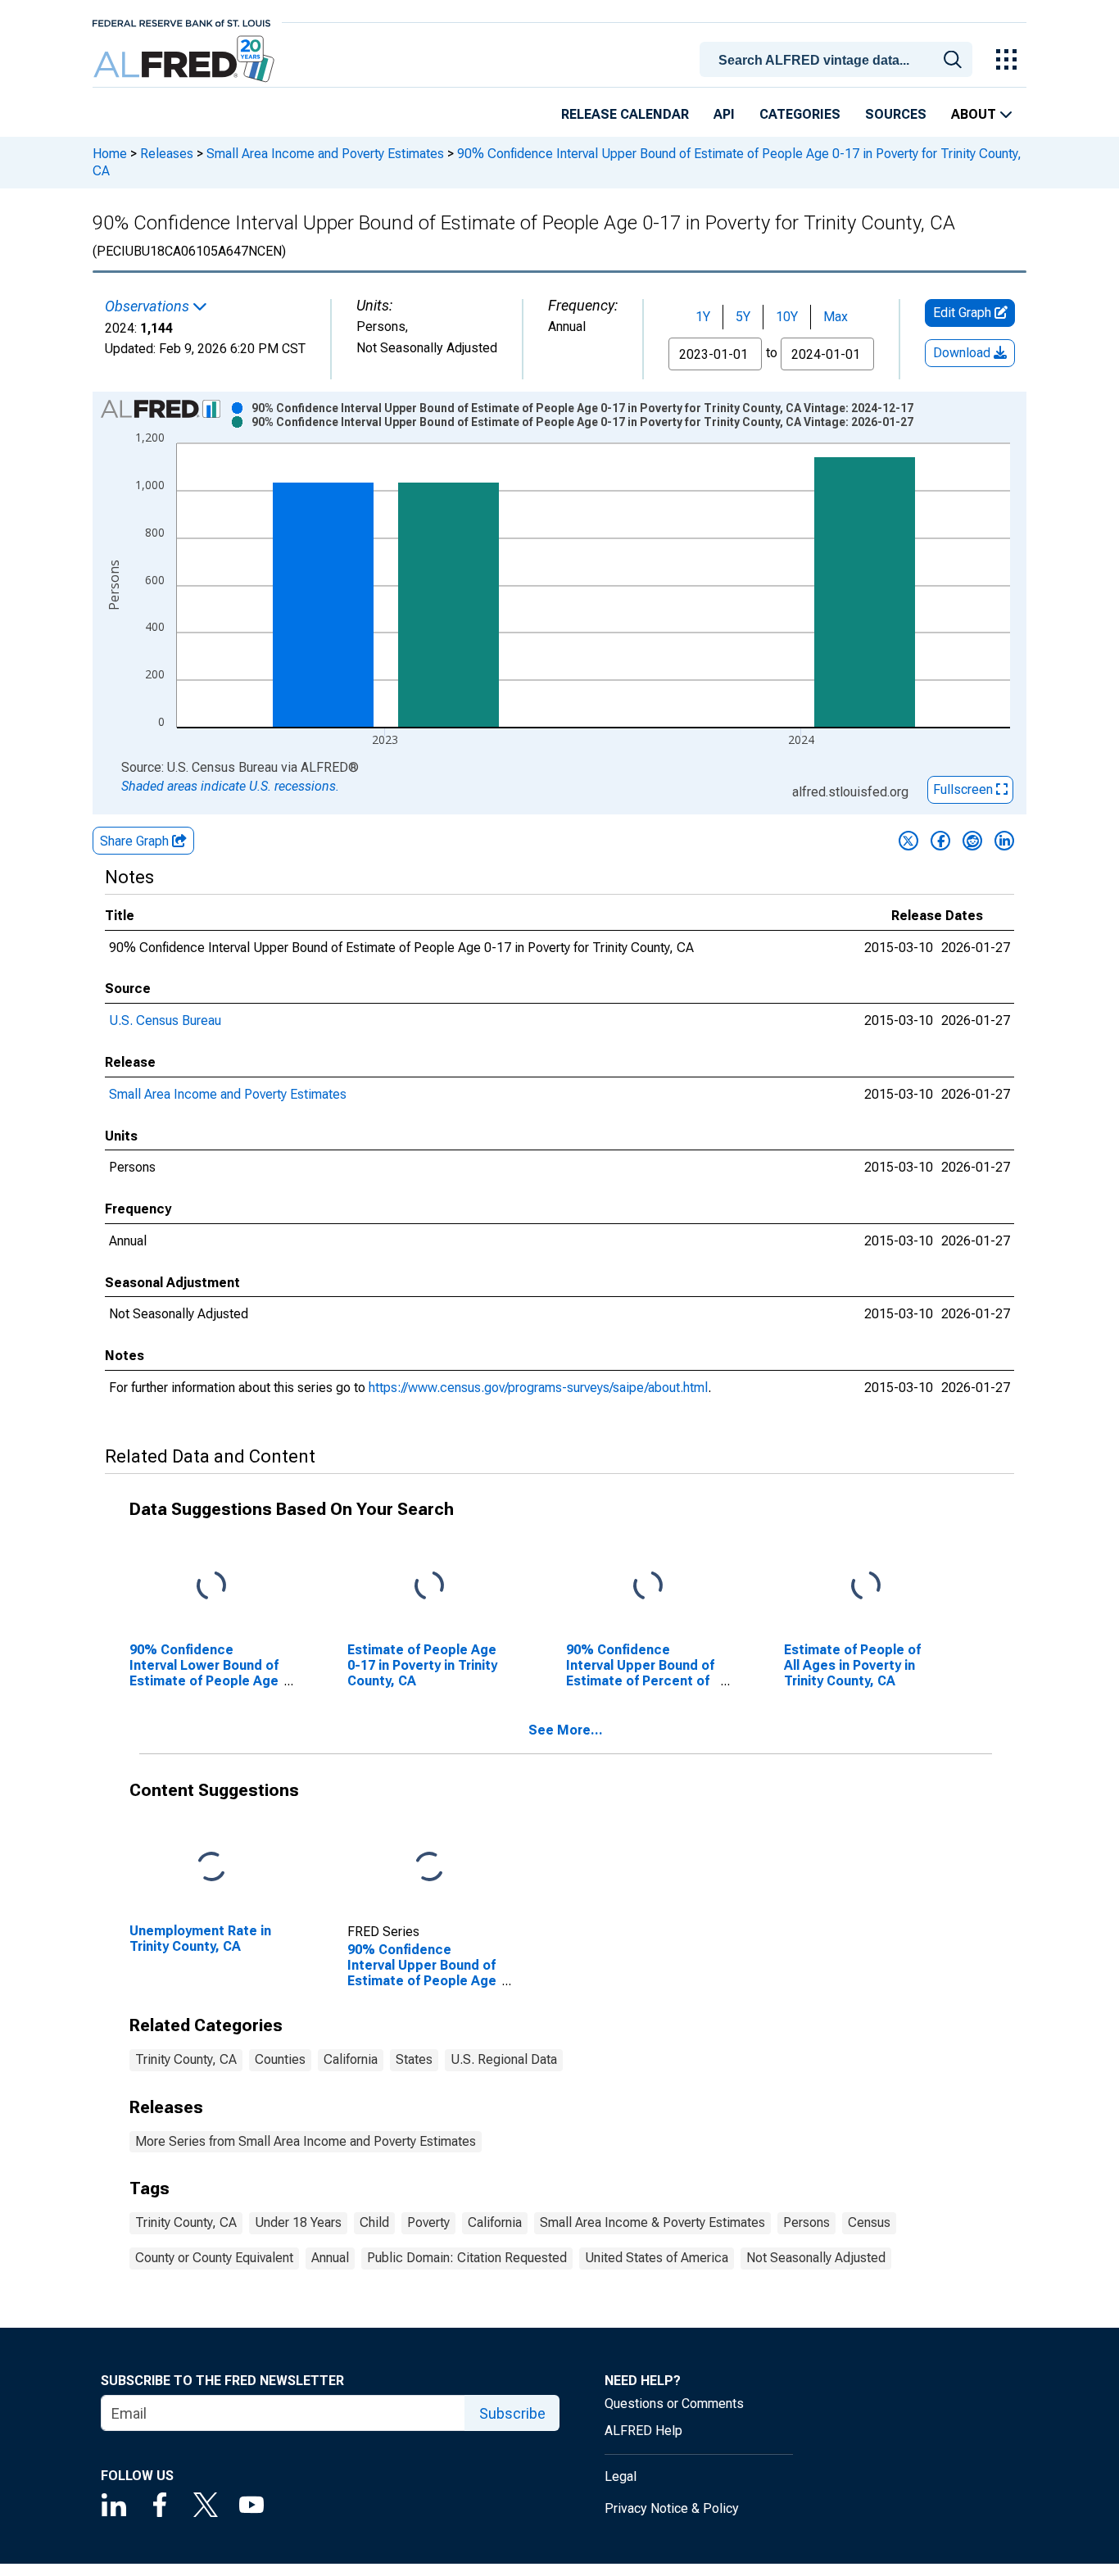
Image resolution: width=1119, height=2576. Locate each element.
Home (110, 154)
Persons (806, 2222)
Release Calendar (625, 114)
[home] (186, 59)
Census (869, 2222)
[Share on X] (908, 841)
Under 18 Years (298, 2222)
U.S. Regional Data (504, 2059)
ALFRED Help (643, 2431)
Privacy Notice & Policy (672, 2508)
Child (374, 2222)
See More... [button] (566, 1730)
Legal (621, 2476)
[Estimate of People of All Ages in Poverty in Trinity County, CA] (866, 1587)
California (351, 2059)
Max (836, 317)
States (414, 2059)
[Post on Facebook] (940, 841)
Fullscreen (965, 789)
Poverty (428, 2222)
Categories (800, 114)
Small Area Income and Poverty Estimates (325, 154)
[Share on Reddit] (972, 841)
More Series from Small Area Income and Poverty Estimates (306, 2141)
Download (963, 353)
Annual (330, 2258)
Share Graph (136, 841)
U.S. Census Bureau (165, 1020)
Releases (167, 154)
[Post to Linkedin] (1004, 841)
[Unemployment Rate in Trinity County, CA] (211, 1867)
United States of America (657, 2258)
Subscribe (512, 2413)
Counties (280, 2059)
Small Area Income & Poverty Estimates (652, 2222)
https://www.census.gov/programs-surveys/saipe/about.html (538, 1388)
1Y (703, 317)
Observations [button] (149, 306)
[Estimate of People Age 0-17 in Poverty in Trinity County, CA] (429, 1587)
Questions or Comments (674, 2404)
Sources (896, 114)
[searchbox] (839, 61)
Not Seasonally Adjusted (816, 2258)
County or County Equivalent (214, 2258)
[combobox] (839, 58)
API (724, 114)
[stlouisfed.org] (181, 22)
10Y (787, 317)
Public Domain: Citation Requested (467, 2258)
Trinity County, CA (186, 2059)
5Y (743, 317)
